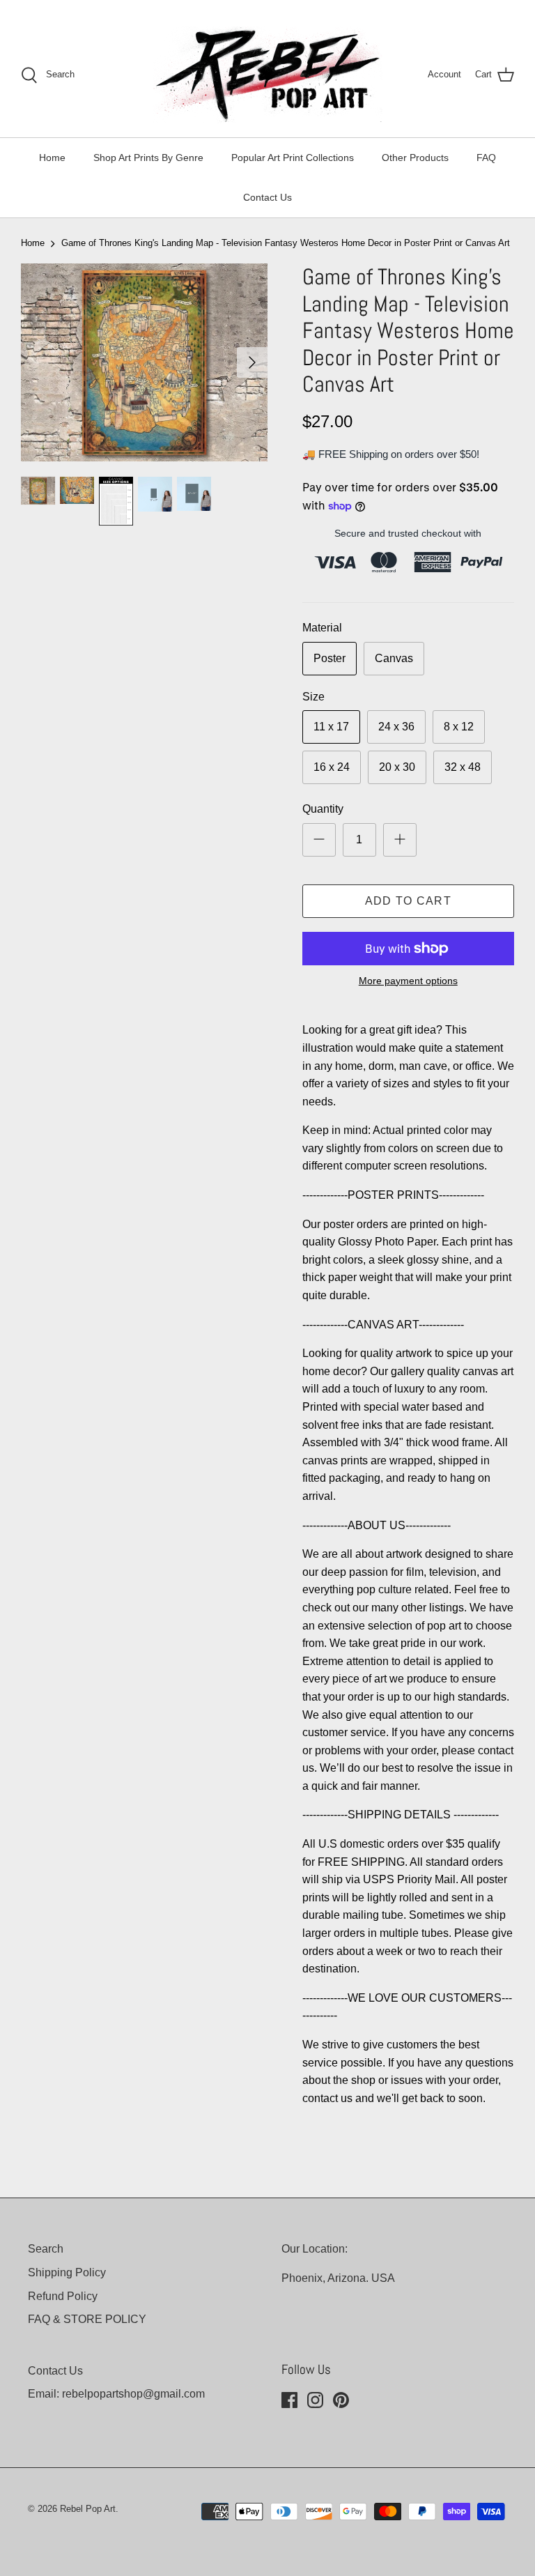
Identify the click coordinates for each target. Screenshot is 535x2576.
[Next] (252, 362)
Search (46, 2249)
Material (322, 628)
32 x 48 (463, 767)
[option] (144, 362)
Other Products (415, 158)
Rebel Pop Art (88, 2509)
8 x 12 (459, 727)
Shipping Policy (67, 2272)
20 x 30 (397, 767)
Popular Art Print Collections (293, 158)
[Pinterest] (341, 2400)
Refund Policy (63, 2296)
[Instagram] (315, 2400)
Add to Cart (408, 901)
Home (52, 158)
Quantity (323, 809)
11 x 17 (331, 727)
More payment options (408, 981)
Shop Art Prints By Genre (148, 158)
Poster (329, 658)
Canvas (394, 658)
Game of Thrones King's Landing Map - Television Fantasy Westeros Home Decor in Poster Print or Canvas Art (286, 243)
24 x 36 (396, 727)
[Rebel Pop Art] (267, 75)
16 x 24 (332, 767)
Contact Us (267, 197)
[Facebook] (289, 2400)
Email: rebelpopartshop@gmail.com (116, 2394)
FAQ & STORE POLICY (87, 2319)
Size (313, 697)
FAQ (486, 158)
